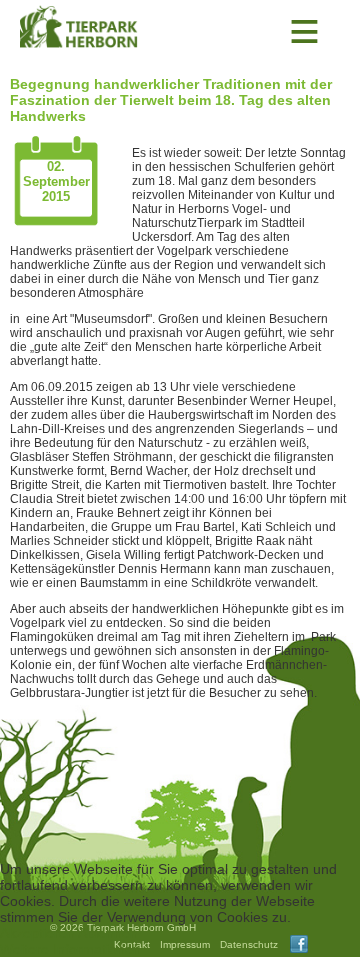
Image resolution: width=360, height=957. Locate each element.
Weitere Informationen (70, 949)
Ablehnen (108, 933)
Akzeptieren (37, 933)
